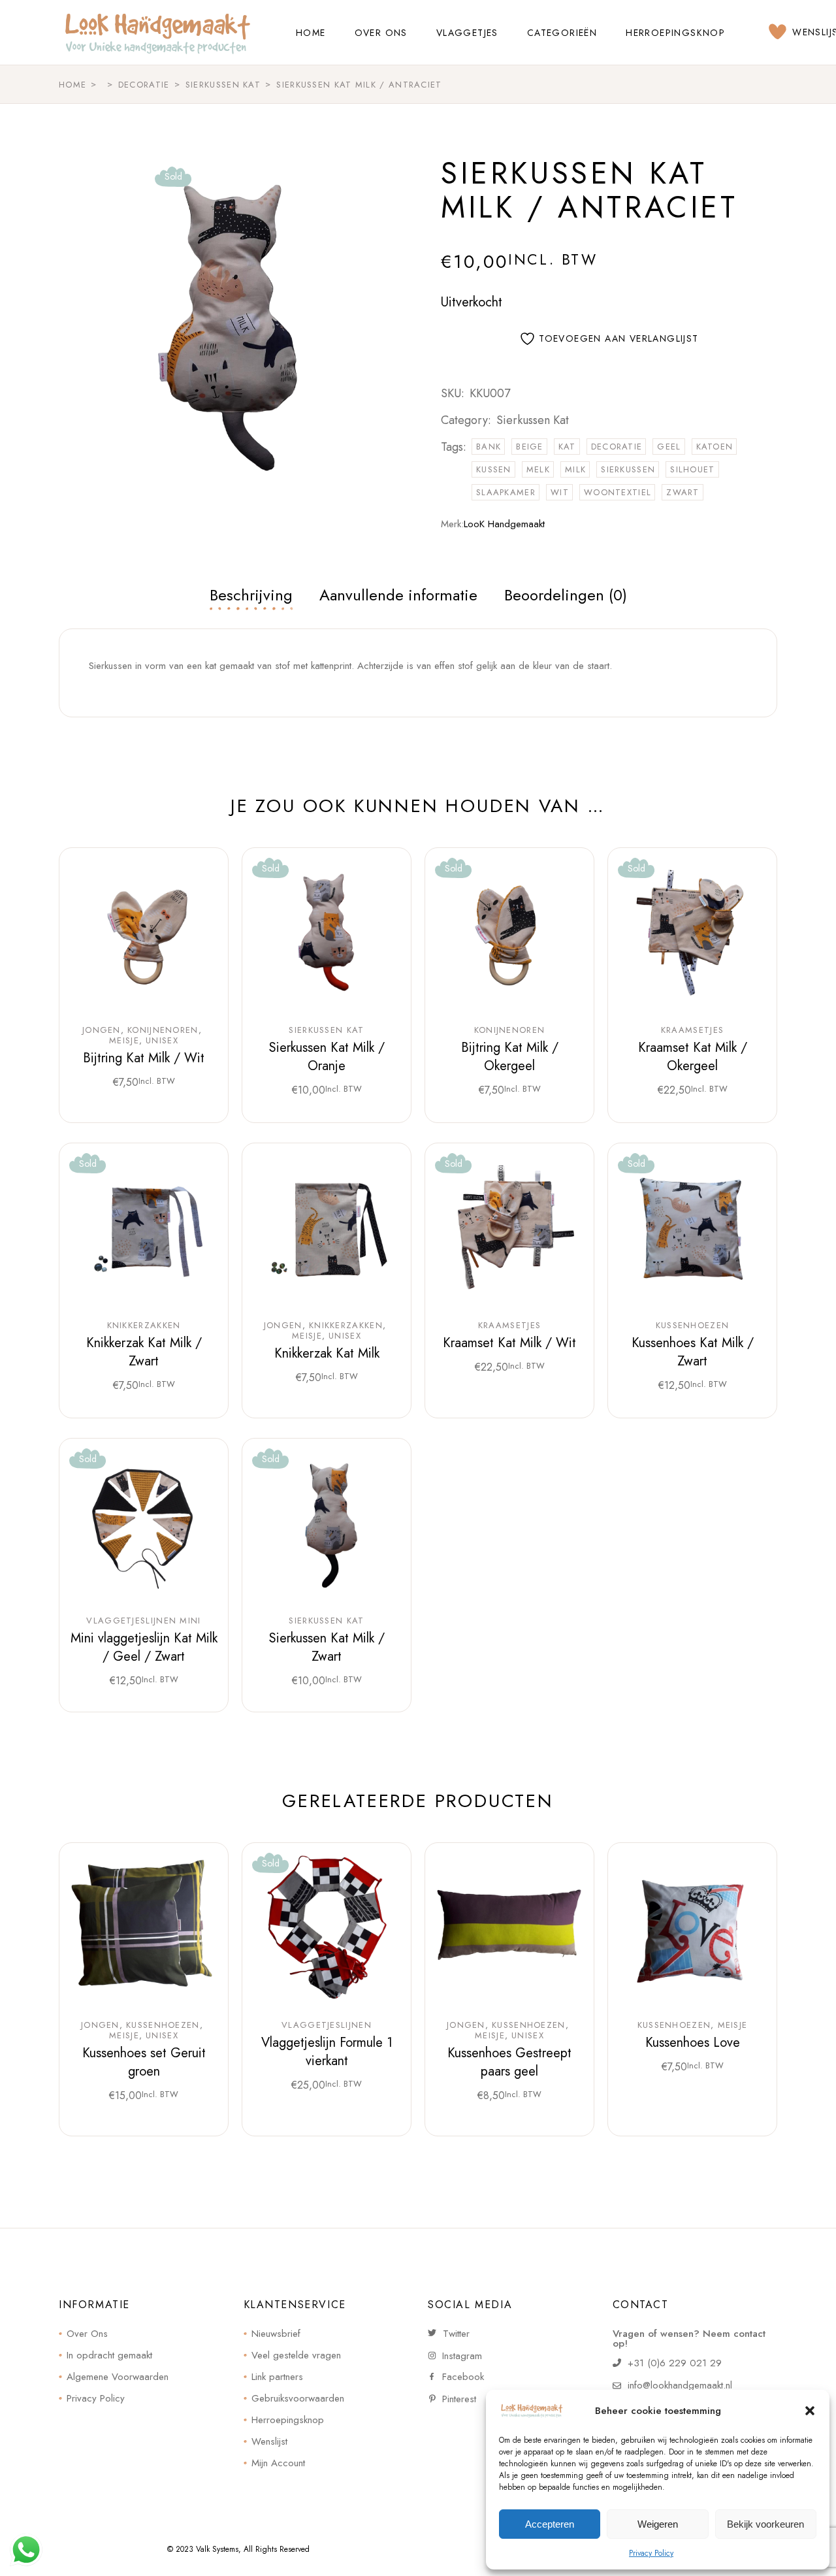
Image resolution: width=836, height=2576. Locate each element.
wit (560, 492)
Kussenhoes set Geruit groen (144, 2062)
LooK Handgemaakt (504, 524)
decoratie (617, 447)
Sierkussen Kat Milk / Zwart (327, 1647)
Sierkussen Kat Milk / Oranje (327, 1057)
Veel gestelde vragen (296, 2355)
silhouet (692, 469)
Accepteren (550, 2524)
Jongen (102, 1030)
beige (530, 447)
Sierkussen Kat (533, 420)
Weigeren (658, 2524)
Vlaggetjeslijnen (327, 2025)
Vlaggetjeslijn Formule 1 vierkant (327, 2052)
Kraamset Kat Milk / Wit (509, 1343)
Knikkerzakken (144, 1326)
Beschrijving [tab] (251, 595)
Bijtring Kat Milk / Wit (144, 1058)
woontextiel (618, 492)
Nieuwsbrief (276, 2334)
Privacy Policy (651, 2553)
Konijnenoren (163, 1030)
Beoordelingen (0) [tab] (566, 595)
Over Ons (87, 2334)
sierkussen (628, 469)
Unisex (162, 1041)
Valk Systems (217, 2549)
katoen (715, 447)
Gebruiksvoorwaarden (298, 2398)
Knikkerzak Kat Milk (327, 1353)
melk (538, 469)
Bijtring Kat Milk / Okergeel (510, 1057)
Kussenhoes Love (693, 2043)
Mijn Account (278, 2463)
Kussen (494, 469)
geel (669, 447)
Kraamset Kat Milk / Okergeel (693, 1057)
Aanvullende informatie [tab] (398, 595)
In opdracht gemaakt (109, 2355)
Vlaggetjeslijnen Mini (143, 1621)
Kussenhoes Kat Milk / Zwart (693, 1352)
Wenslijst (269, 2441)
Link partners (277, 2377)
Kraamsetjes (692, 1030)
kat (567, 447)
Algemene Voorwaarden (118, 2377)
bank (489, 447)
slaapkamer (506, 492)
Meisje (124, 1041)
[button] (810, 2411)
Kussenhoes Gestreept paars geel (509, 2062)
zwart (683, 492)
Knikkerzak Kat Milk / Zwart (144, 1352)
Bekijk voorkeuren (765, 2524)
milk (575, 469)
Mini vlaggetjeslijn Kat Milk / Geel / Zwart (144, 1647)
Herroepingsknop (288, 2420)
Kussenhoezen (693, 1326)
